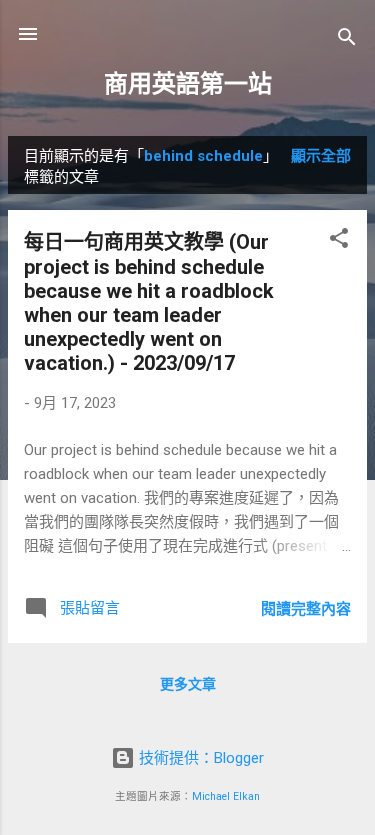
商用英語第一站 (188, 84)
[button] (339, 241)
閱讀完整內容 (306, 609)
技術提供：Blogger (199, 758)
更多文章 (188, 684)
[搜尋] (347, 40)
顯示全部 (321, 156)
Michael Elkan (226, 796)
